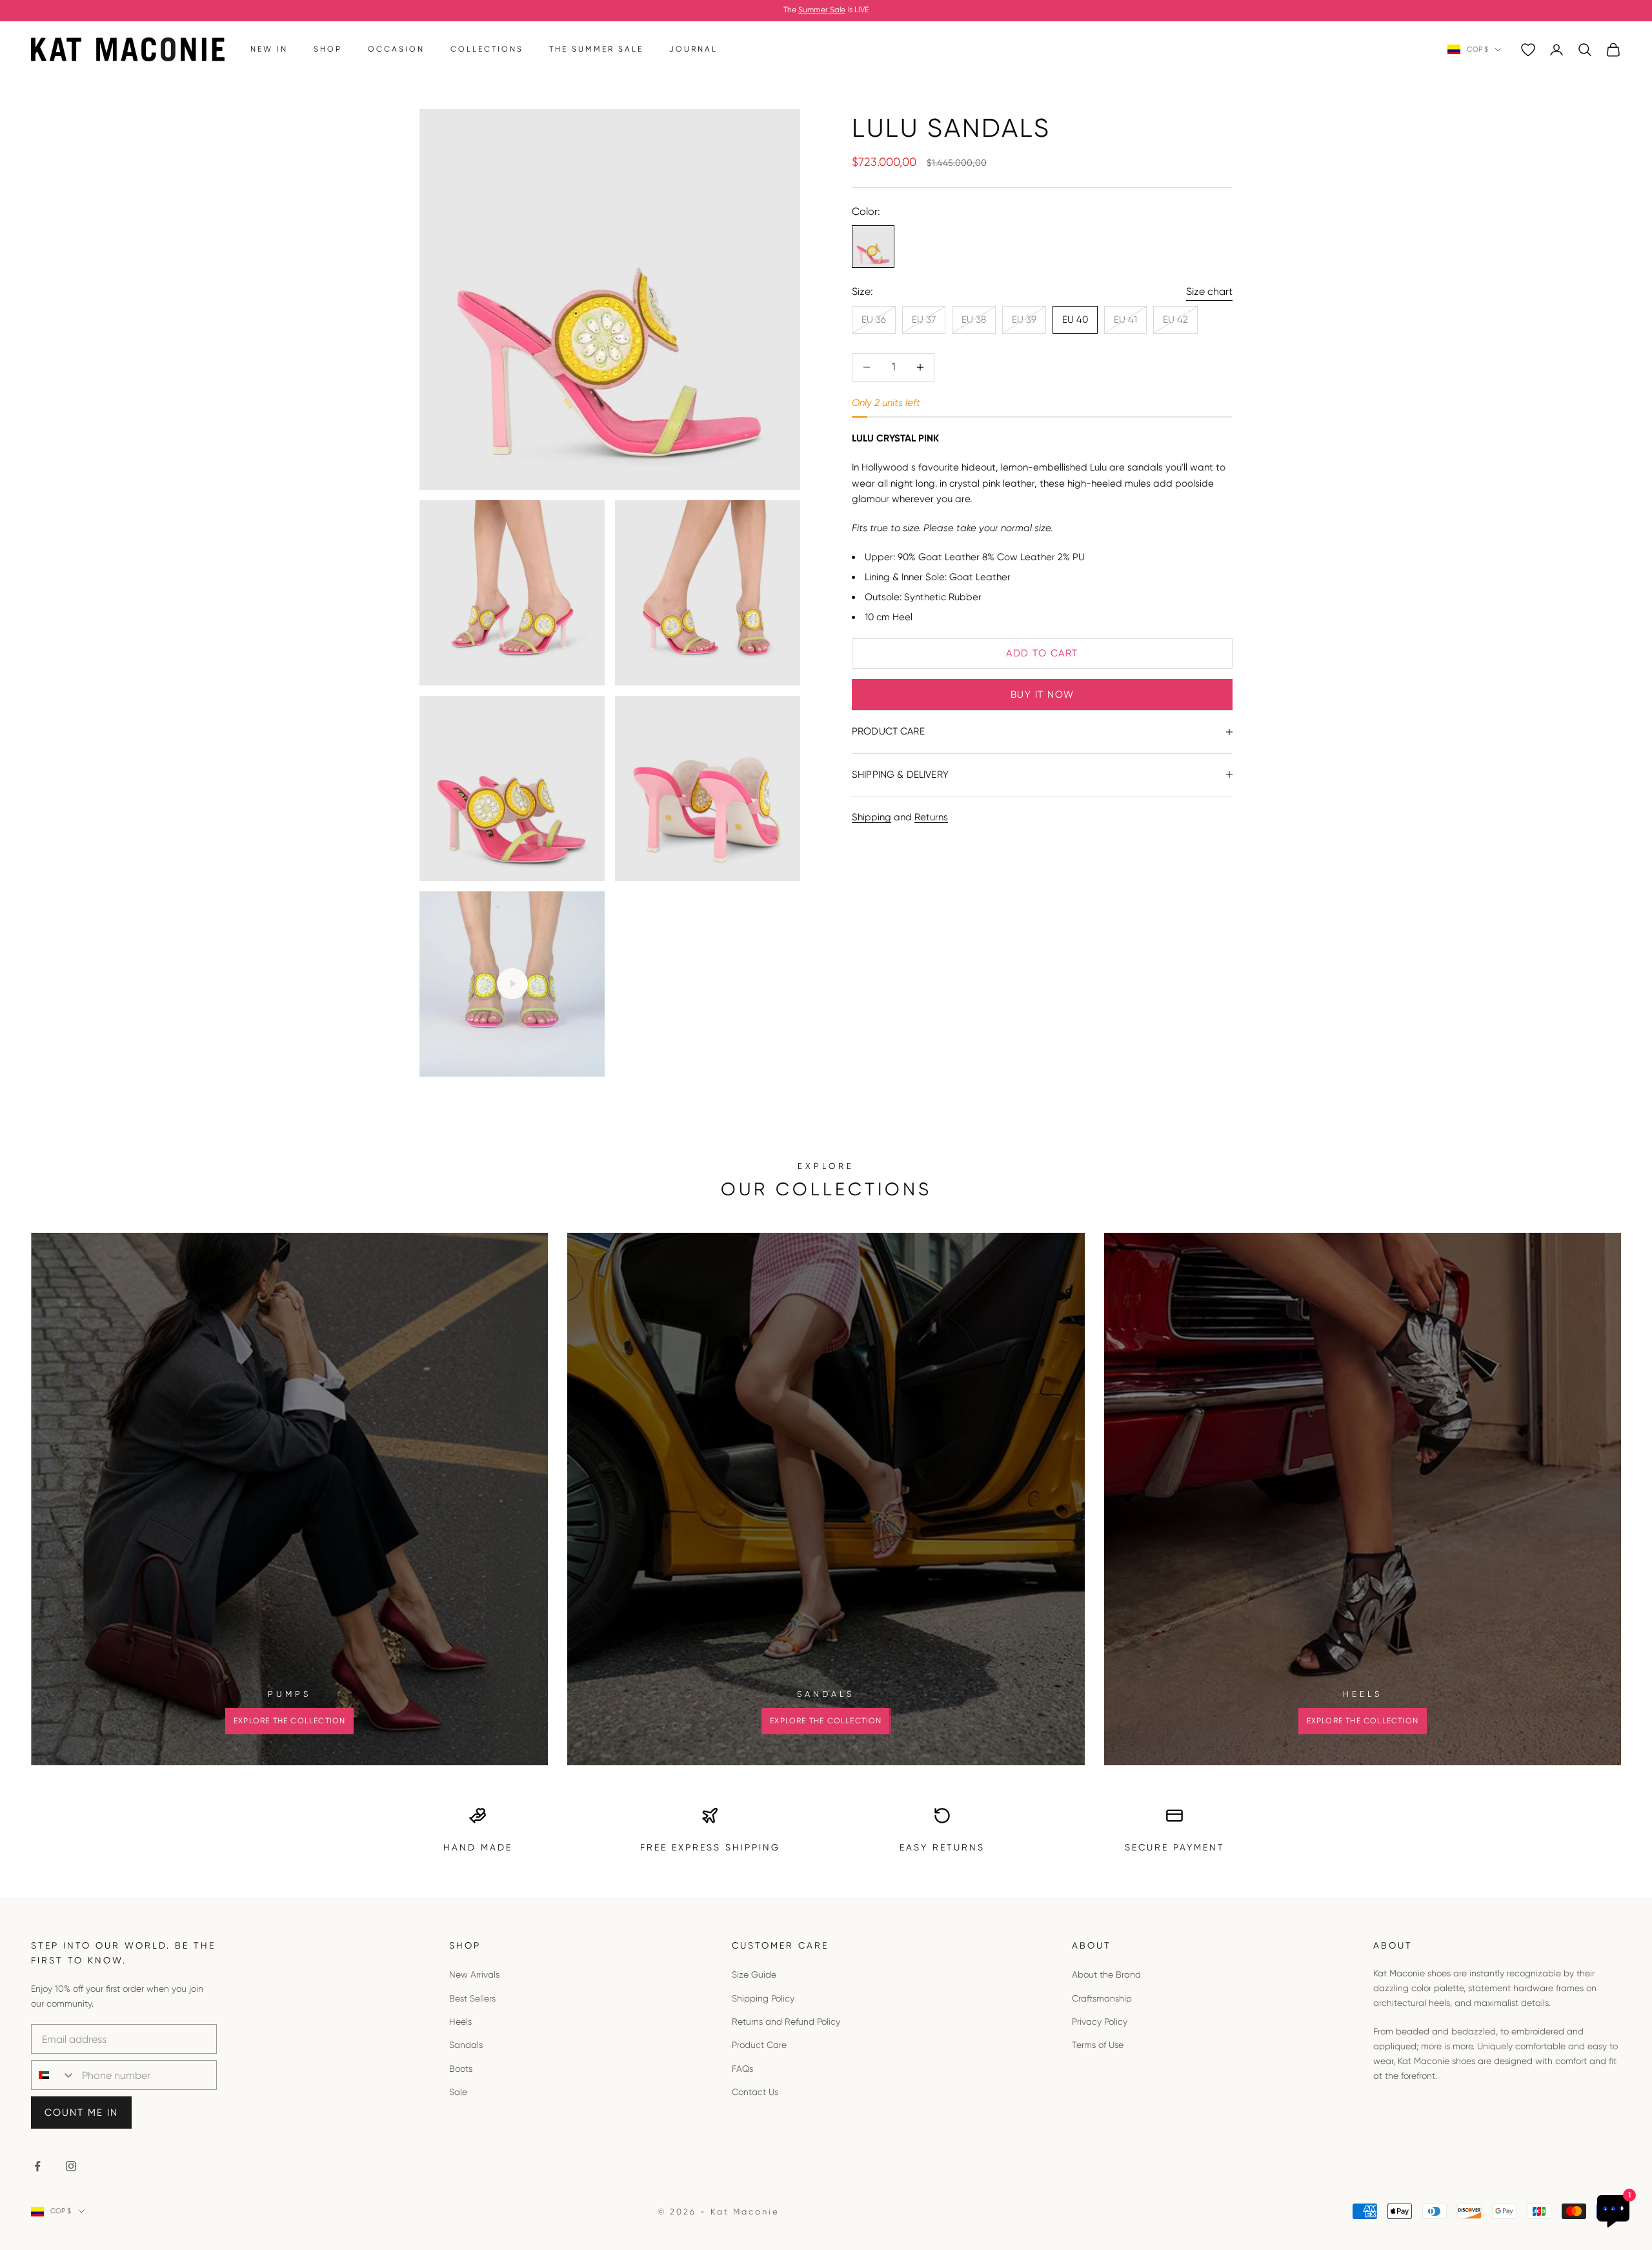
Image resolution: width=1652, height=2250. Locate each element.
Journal (693, 49)
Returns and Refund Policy (786, 2022)
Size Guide (754, 1974)
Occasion (396, 49)
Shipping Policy (763, 1998)
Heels (460, 2022)
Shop (328, 49)
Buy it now (1043, 694)
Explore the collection (289, 1721)
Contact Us (755, 2092)
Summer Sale (822, 10)
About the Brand (1106, 1974)
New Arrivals (474, 1974)
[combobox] (54, 2075)
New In (269, 49)
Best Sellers (472, 1998)
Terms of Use (1098, 2045)
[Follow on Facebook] (37, 2166)
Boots (461, 2069)
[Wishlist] (1528, 50)
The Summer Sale (596, 49)
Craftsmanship (1102, 1998)
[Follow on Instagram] (71, 2166)
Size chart (1209, 291)
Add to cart (1042, 653)
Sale (458, 2092)
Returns (931, 817)
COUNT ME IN (81, 2113)
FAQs (742, 2069)
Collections (487, 49)
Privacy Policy (1100, 2022)
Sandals (466, 2045)
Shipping (871, 817)
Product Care (759, 2045)
